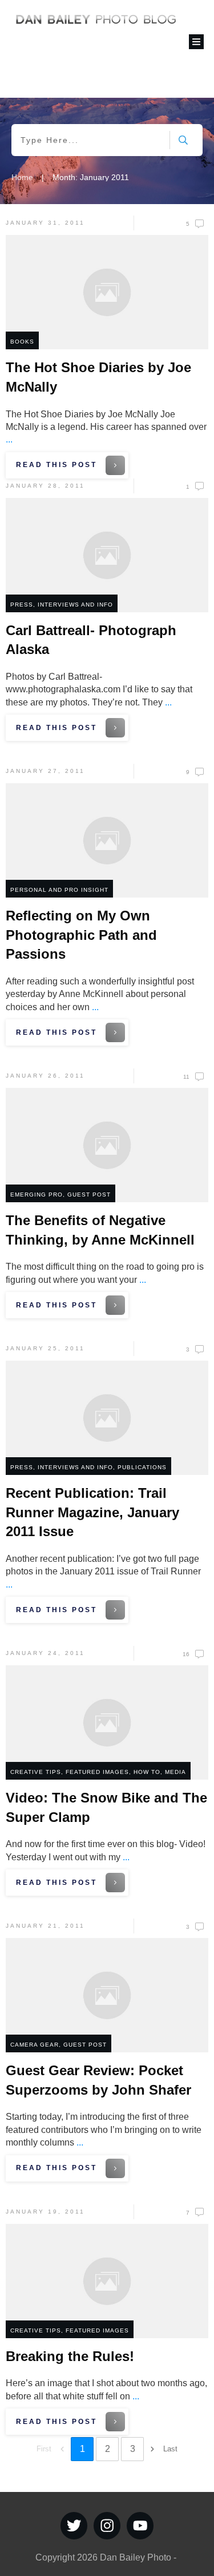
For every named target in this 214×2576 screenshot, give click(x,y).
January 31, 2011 (45, 223)
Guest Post (89, 1195)
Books (22, 342)
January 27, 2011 (45, 771)
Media (175, 1772)
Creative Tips (36, 1772)
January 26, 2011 (45, 1076)
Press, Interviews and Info (62, 605)
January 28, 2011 (45, 486)
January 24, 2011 (45, 1653)
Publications (142, 1467)
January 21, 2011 (45, 1926)
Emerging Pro (37, 1195)
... (9, 439)
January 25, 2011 (45, 1348)
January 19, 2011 (45, 2212)
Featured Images (97, 1772)
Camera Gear (35, 2045)
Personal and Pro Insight (59, 890)
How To (147, 1772)
